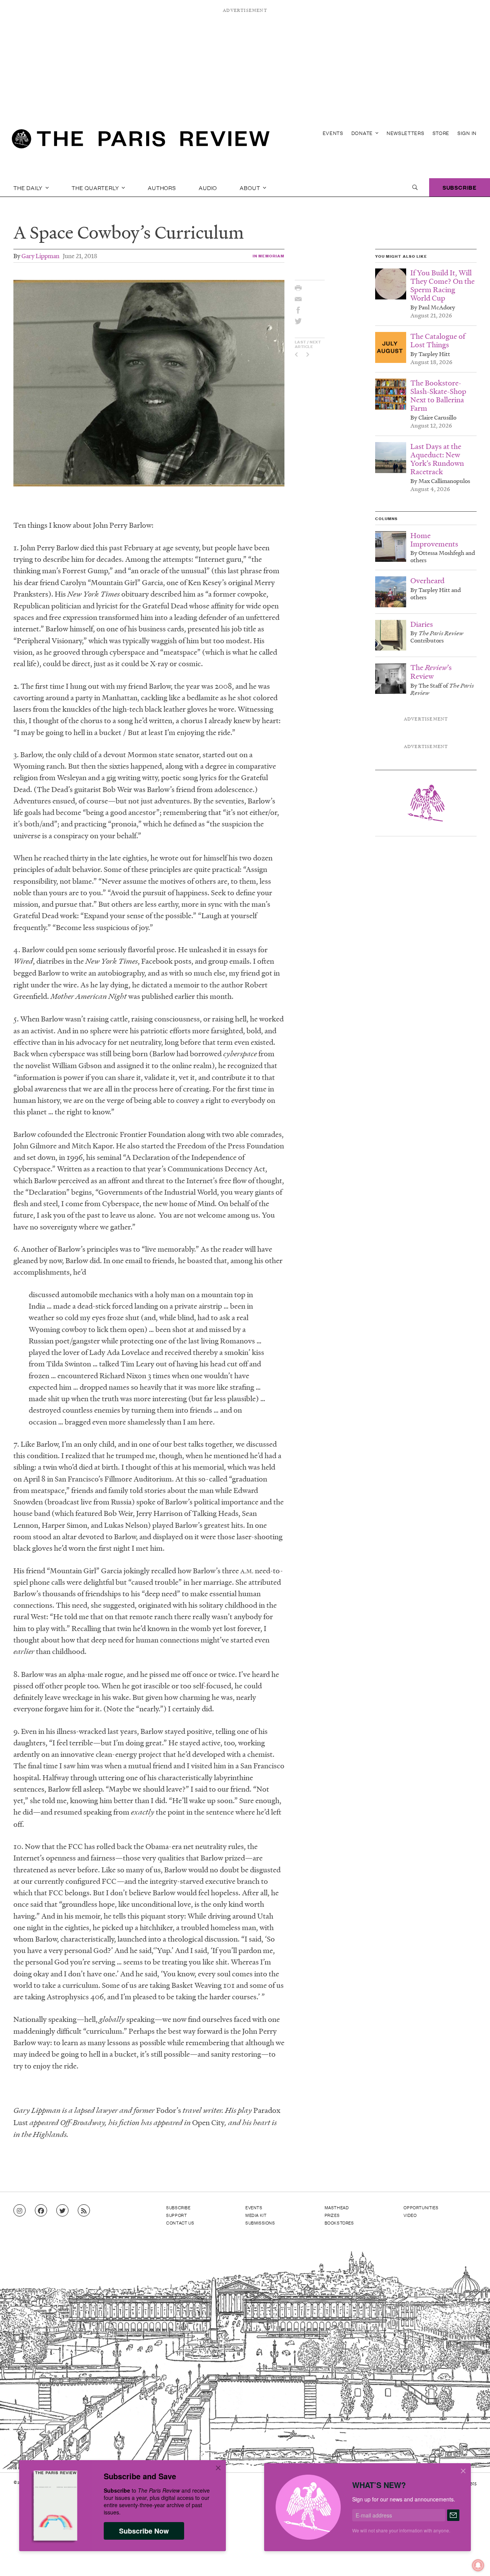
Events (333, 133)
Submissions (260, 2223)
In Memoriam (269, 256)
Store (441, 133)
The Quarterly (96, 187)
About (251, 187)
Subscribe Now (144, 2531)
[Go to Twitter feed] (62, 2211)
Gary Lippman (40, 256)
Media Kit (256, 2215)
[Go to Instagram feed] (20, 2211)
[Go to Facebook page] (41, 2211)
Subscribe (460, 187)
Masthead (337, 2207)
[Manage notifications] (472, 2559)
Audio (208, 187)
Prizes (332, 2215)
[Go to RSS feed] (84, 2211)
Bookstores (339, 2223)
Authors (162, 187)
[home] (141, 141)
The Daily (29, 187)
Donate (363, 133)
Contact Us (180, 2223)
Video (410, 2215)
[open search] (415, 187)
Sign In (467, 133)
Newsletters (406, 133)
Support (176, 2215)
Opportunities (421, 2207)
